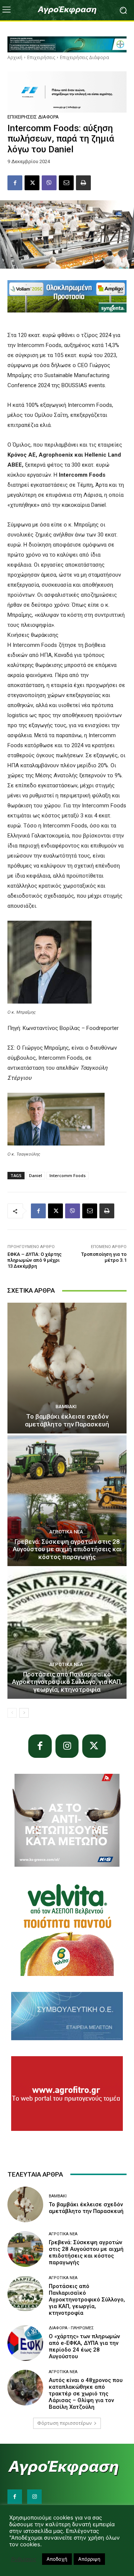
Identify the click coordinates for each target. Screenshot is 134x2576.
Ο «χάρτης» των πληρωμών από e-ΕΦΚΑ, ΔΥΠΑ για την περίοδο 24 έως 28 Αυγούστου (84, 2346)
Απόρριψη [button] (89, 2559)
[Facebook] (15, 183)
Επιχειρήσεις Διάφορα (84, 57)
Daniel (36, 1175)
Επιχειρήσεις (41, 57)
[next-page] (24, 1713)
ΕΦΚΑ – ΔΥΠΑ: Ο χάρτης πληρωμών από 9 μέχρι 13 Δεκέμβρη (35, 1260)
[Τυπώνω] (83, 183)
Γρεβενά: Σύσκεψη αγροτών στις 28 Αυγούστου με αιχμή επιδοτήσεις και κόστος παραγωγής (67, 1549)
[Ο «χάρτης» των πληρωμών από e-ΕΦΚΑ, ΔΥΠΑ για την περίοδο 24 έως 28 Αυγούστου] (25, 2343)
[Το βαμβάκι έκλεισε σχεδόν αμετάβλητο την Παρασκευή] (67, 1368)
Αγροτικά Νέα (66, 1532)
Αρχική (15, 57)
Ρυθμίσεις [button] (24, 2559)
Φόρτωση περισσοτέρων (64, 2423)
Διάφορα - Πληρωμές (71, 2328)
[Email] (66, 183)
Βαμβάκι (66, 1407)
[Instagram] (67, 1746)
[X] (32, 183)
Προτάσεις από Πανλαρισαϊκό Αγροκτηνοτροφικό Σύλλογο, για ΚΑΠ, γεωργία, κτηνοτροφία (67, 1682)
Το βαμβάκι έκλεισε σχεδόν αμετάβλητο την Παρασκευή (67, 1420)
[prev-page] (12, 1713)
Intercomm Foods (68, 1175)
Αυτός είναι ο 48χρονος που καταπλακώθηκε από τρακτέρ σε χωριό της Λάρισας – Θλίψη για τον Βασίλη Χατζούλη (86, 2394)
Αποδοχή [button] (57, 2559)
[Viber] (49, 183)
